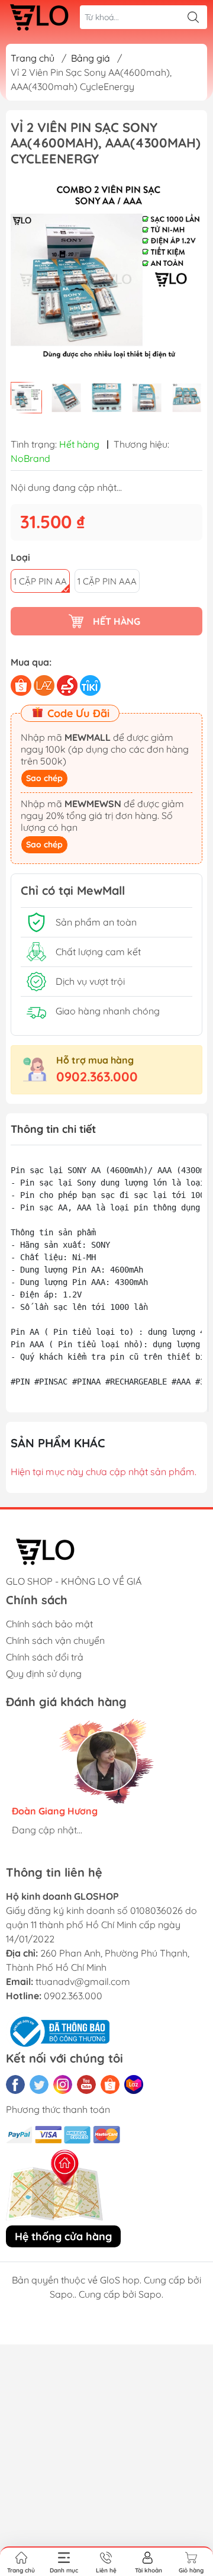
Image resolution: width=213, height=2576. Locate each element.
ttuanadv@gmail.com (83, 1981)
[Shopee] (110, 2084)
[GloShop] (39, 17)
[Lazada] (134, 2084)
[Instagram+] (63, 2084)
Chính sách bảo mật (49, 1624)
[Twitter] (39, 2084)
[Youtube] (86, 2084)
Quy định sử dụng (44, 1674)
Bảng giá (91, 58)
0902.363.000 (97, 1077)
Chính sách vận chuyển (55, 1640)
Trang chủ (33, 58)
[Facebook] (15, 2084)
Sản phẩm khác (58, 1443)
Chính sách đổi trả (45, 1657)
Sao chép (44, 778)
